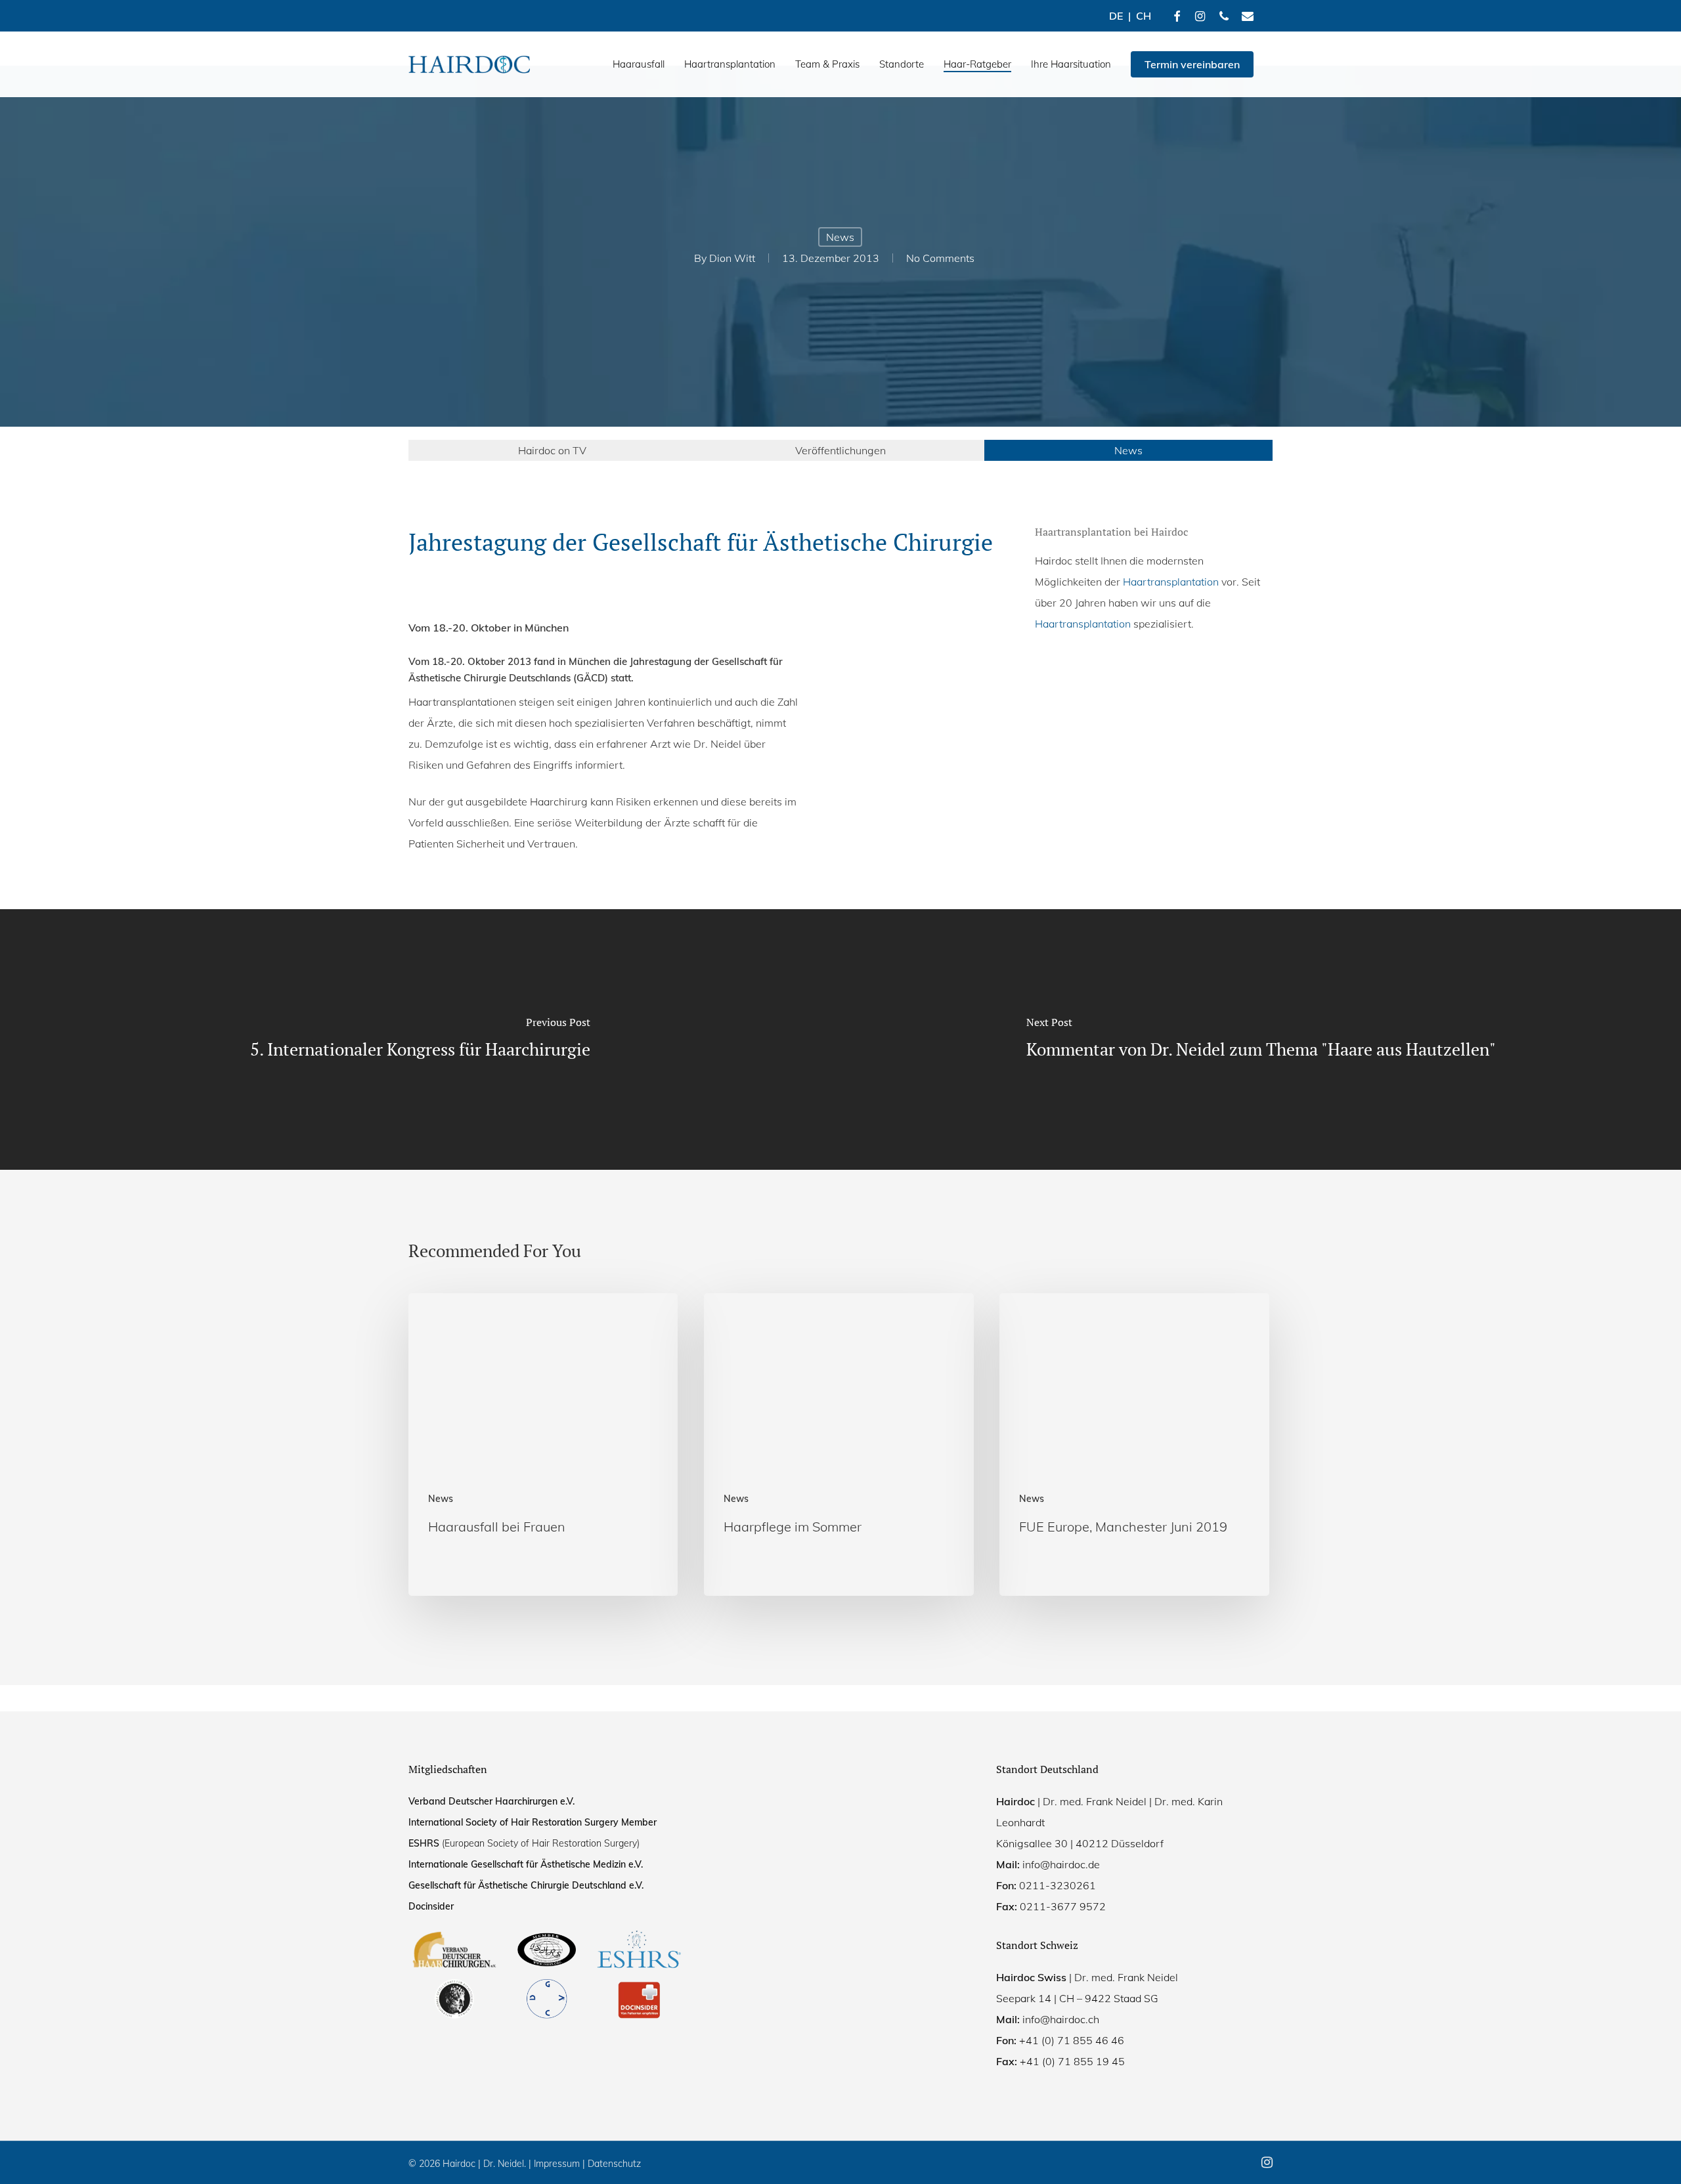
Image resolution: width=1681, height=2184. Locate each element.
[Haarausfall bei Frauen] (543, 1445)
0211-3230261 (1058, 1885)
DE (1116, 16)
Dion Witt (732, 258)
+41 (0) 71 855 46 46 (1072, 2040)
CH (1144, 16)
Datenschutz (614, 2164)
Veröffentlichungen (840, 450)
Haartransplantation (1171, 582)
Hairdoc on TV (552, 450)
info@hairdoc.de (1061, 1864)
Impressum (557, 2164)
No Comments (940, 258)
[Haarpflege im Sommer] (839, 1445)
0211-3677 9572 (1063, 1906)
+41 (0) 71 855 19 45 (1072, 2061)
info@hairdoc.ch (1061, 2019)
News (840, 237)
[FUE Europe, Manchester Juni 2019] (1134, 1445)
